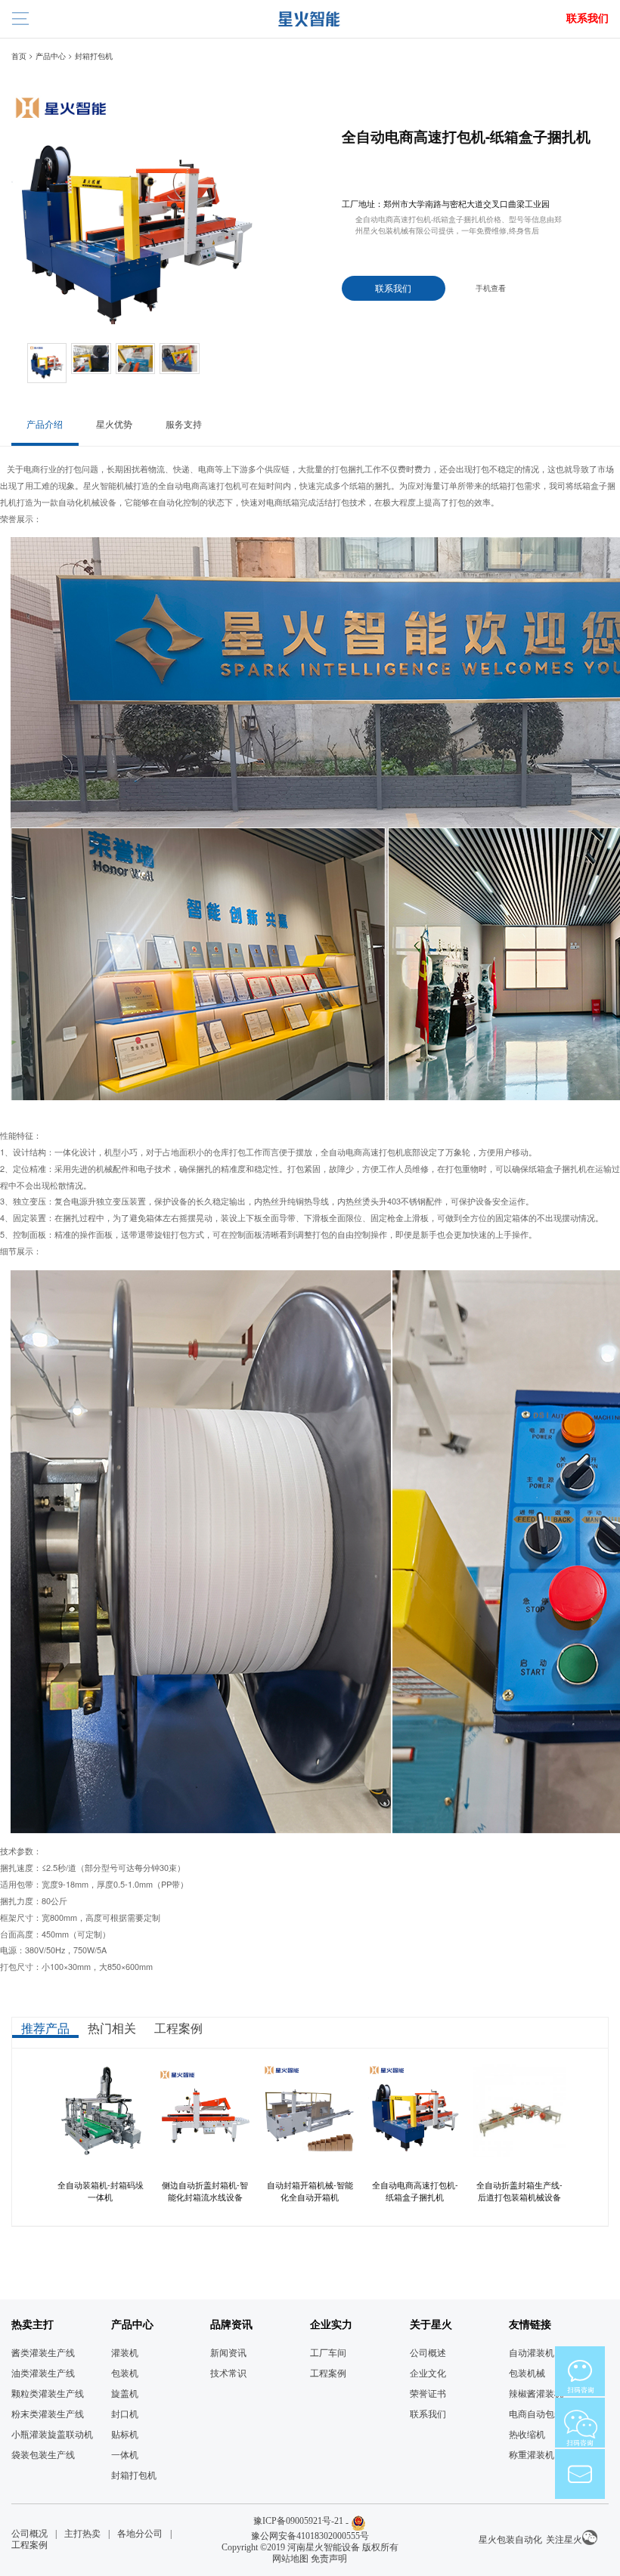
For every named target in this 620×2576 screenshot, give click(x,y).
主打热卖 (82, 2534)
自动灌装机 (532, 2353)
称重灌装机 (532, 2455)
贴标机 (125, 2435)
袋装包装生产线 (43, 2455)
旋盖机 (125, 2394)
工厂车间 (328, 2353)
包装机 (125, 2373)
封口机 (125, 2414)
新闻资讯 (228, 2353)
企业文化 (428, 2373)
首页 (19, 56)
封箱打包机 (94, 56)
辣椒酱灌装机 (536, 2394)
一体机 (125, 2455)
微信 (580, 2371)
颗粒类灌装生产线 (48, 2394)
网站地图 (290, 2559)
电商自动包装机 (541, 2414)
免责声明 (329, 2559)
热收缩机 (527, 2435)
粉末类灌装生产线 (48, 2414)
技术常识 (228, 2373)
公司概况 (29, 2534)
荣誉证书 (428, 2394)
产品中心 (51, 56)
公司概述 (428, 2353)
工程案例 (328, 2373)
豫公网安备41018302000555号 (310, 2536)
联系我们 (587, 19)
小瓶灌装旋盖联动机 (52, 2435)
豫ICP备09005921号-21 (298, 2521)
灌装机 (125, 2353)
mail (580, 2474)
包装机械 (527, 2373)
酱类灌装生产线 (43, 2353)
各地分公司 (140, 2534)
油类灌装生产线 (43, 2373)
